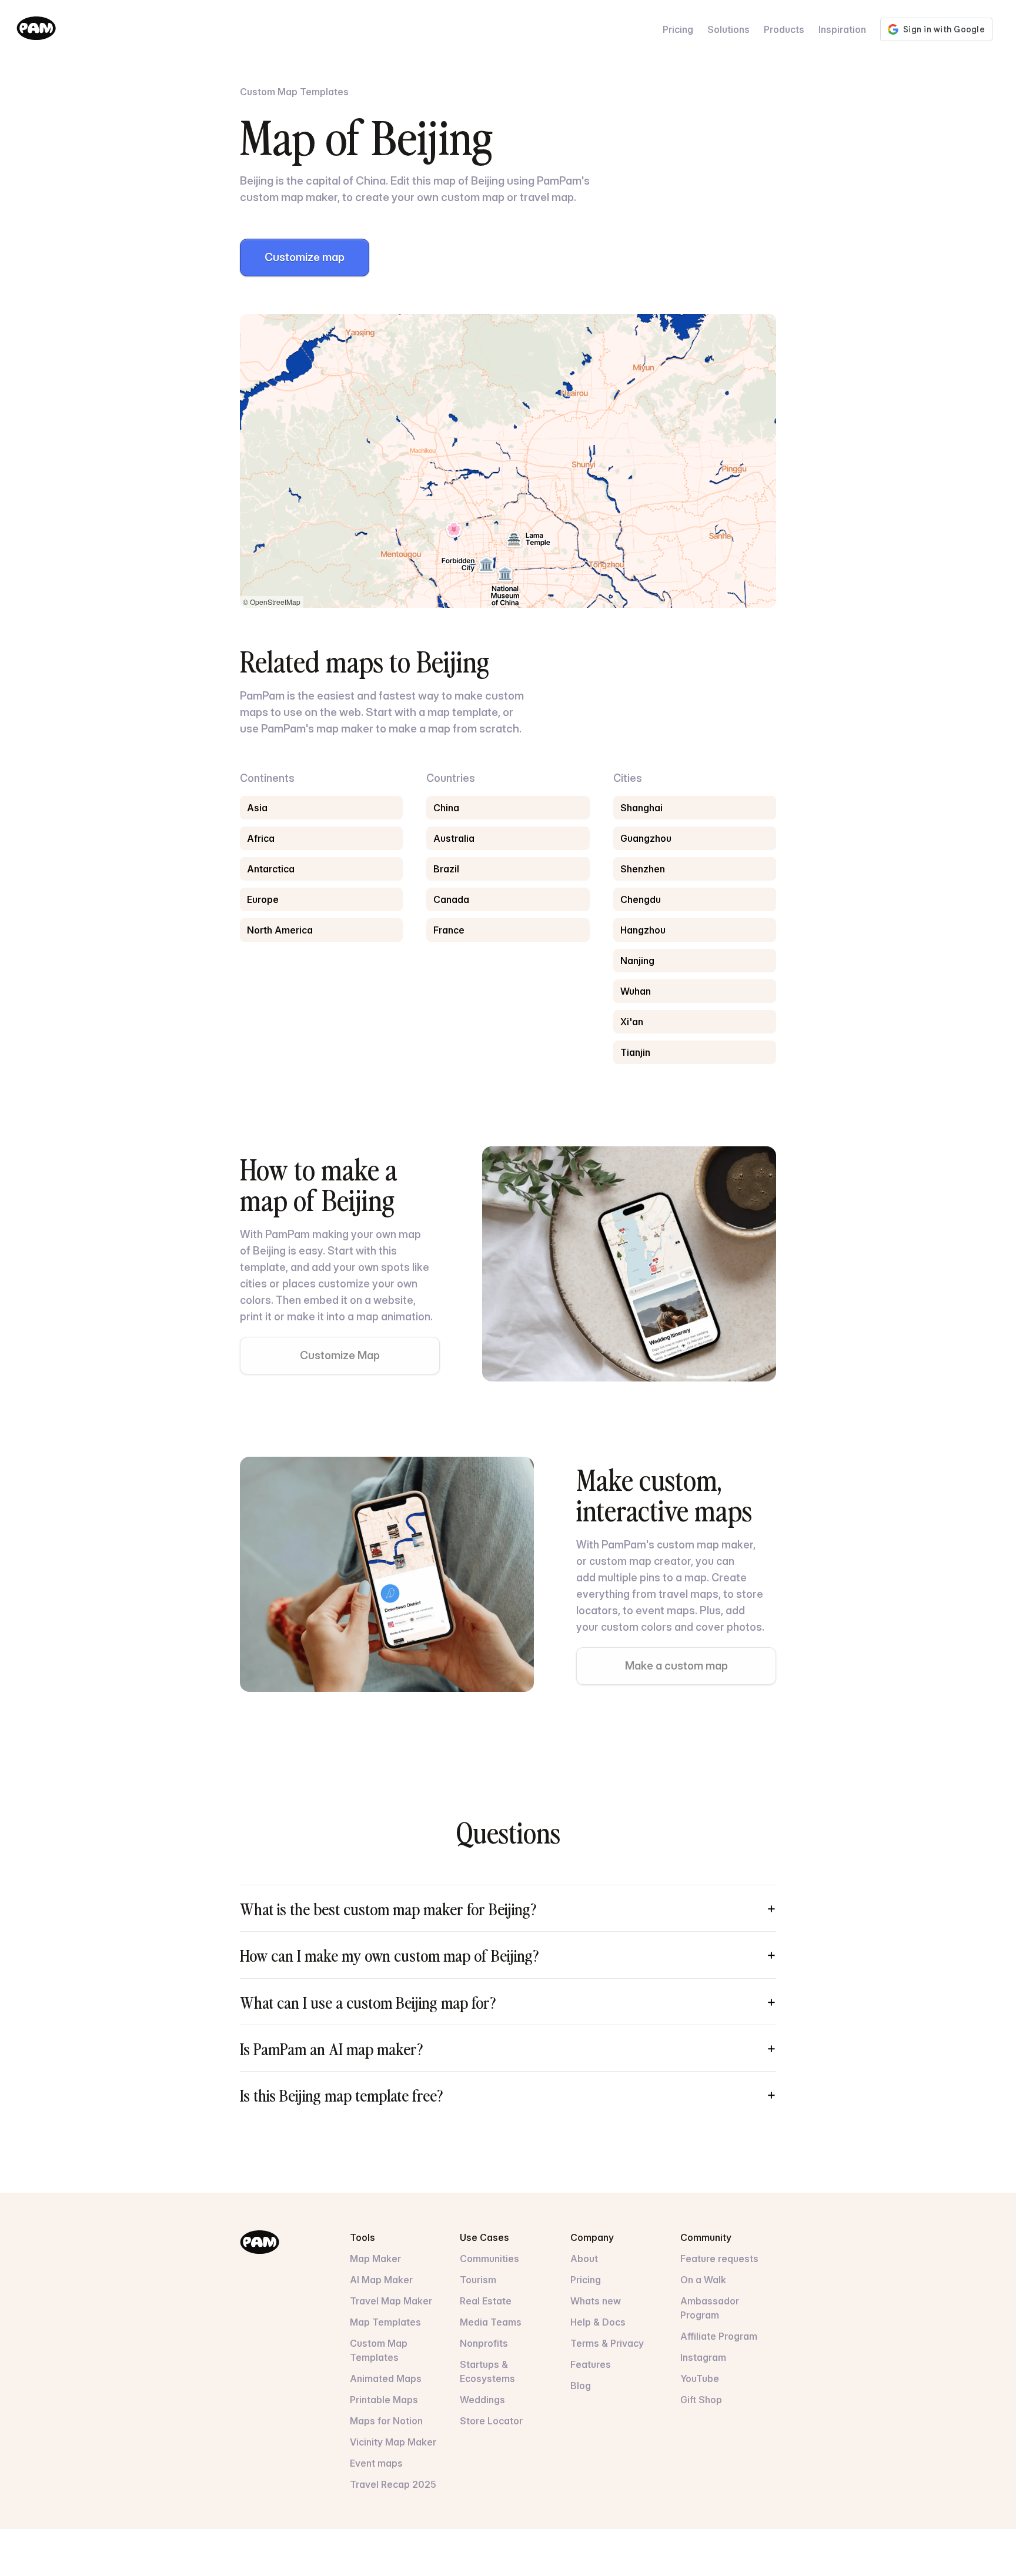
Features (591, 2364)
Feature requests (719, 2259)
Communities (489, 2259)
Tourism (478, 2280)
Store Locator (491, 2421)
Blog (581, 2386)
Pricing (678, 29)
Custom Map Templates (379, 2350)
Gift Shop (701, 2400)
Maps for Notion (386, 2421)
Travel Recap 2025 (393, 2484)
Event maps (376, 2463)
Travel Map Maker (391, 2301)
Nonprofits (484, 2343)
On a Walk (703, 2280)
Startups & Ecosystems (487, 2371)
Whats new (596, 2301)
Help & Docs (598, 2322)
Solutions (728, 29)
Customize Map (340, 1355)
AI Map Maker (381, 2280)
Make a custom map (676, 1666)
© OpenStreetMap (272, 602)
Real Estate (486, 2301)
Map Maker (375, 2259)
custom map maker (705, 1545)
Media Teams (491, 2322)
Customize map (305, 257)
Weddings (482, 2400)
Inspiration (842, 29)
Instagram (703, 2357)
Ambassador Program (710, 2308)
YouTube (700, 2378)
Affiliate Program (719, 2336)
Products (784, 29)
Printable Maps (384, 2400)
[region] (508, 461)
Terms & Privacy (607, 2343)
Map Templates (385, 2322)
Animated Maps (386, 2378)
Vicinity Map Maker (393, 2442)
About (584, 2259)
